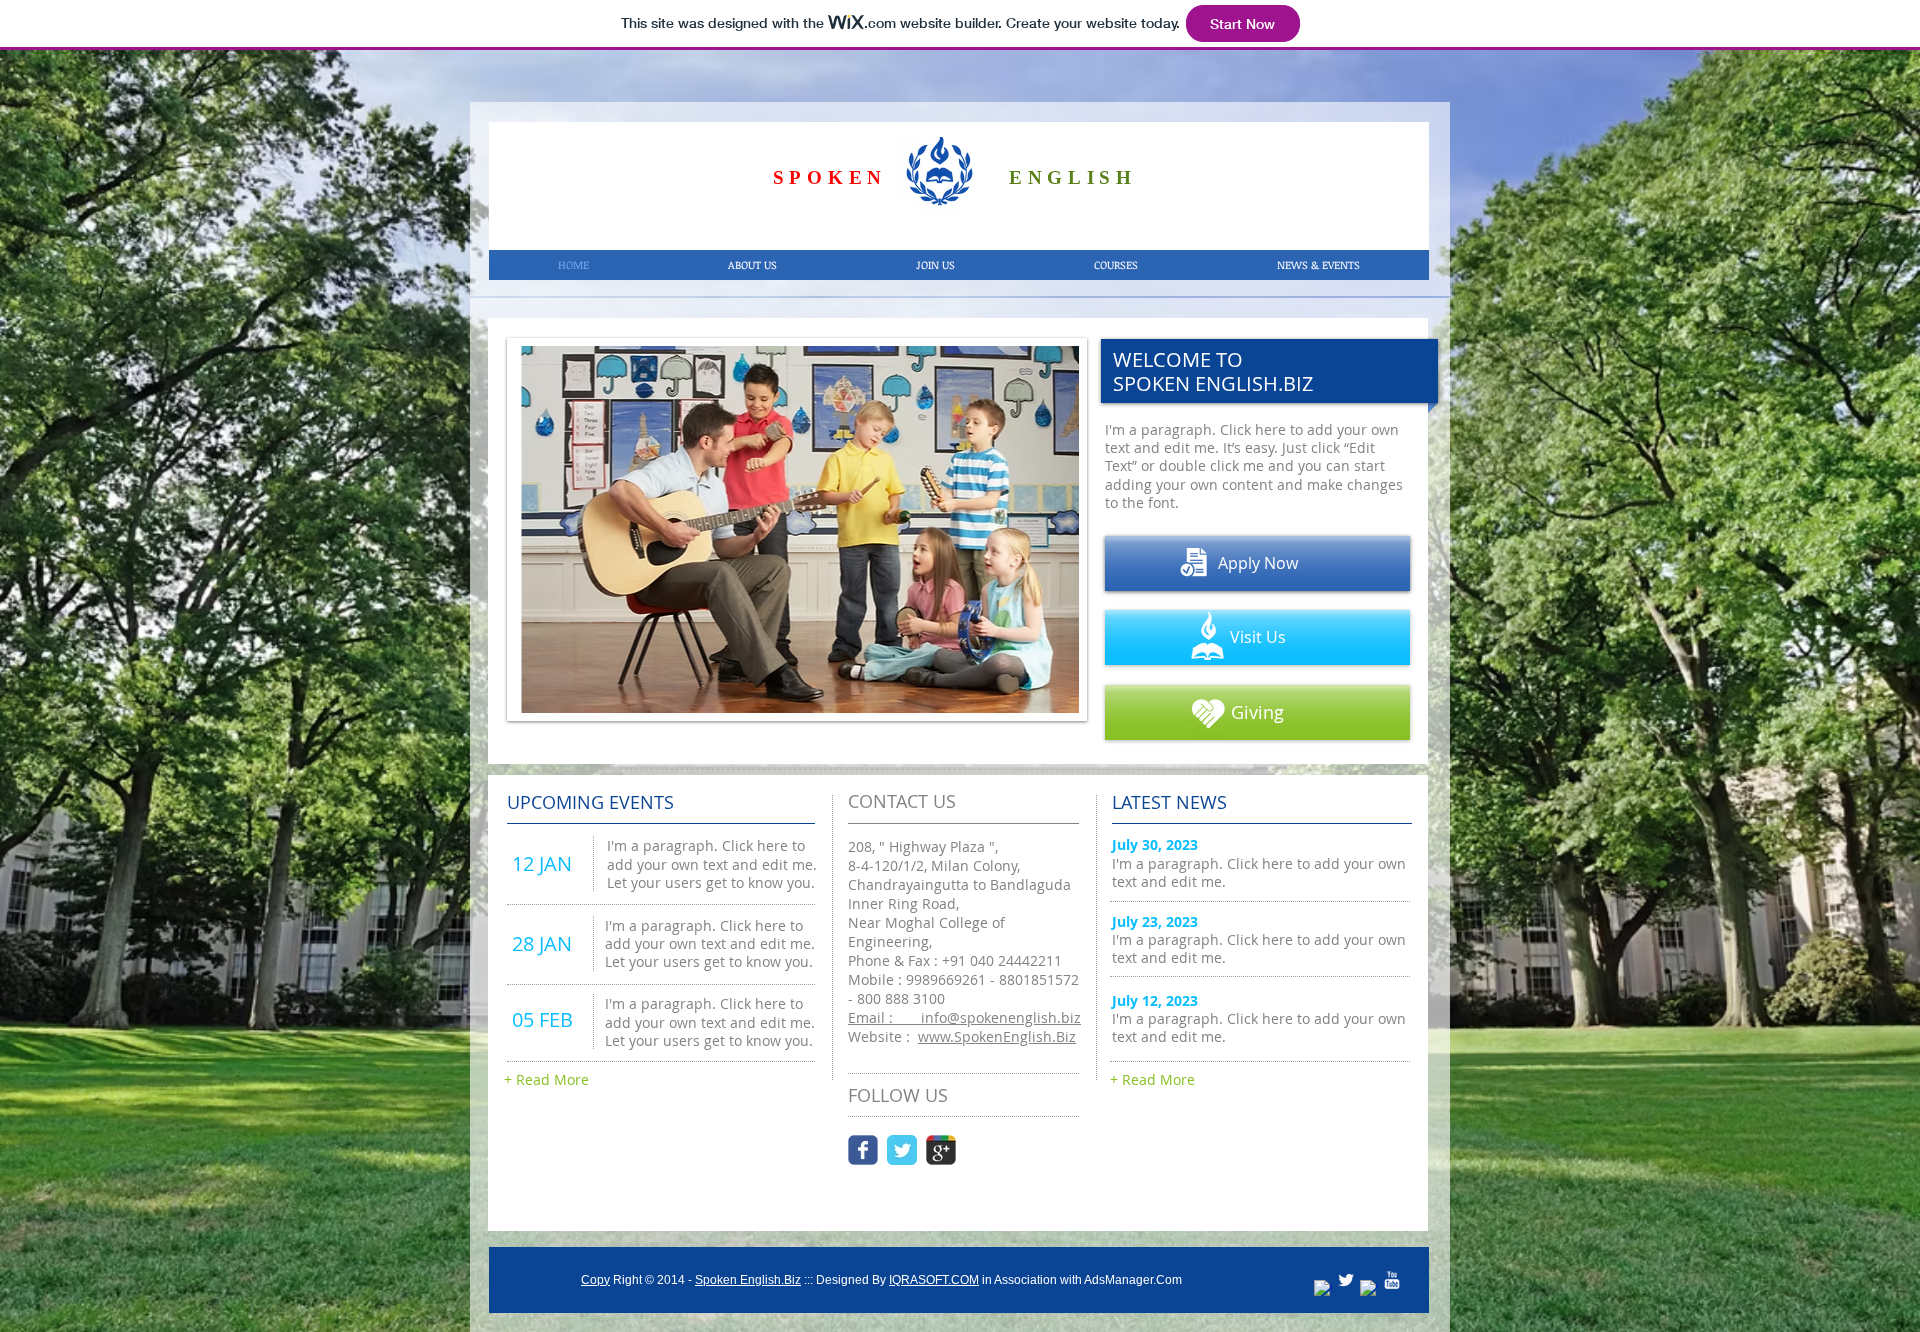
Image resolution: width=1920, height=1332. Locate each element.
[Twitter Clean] (1346, 1280)
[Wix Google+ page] (941, 1150)
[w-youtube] (1392, 1280)
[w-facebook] (1323, 1289)
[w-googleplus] (1369, 1289)
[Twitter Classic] (902, 1150)
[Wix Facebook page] (863, 1150)
